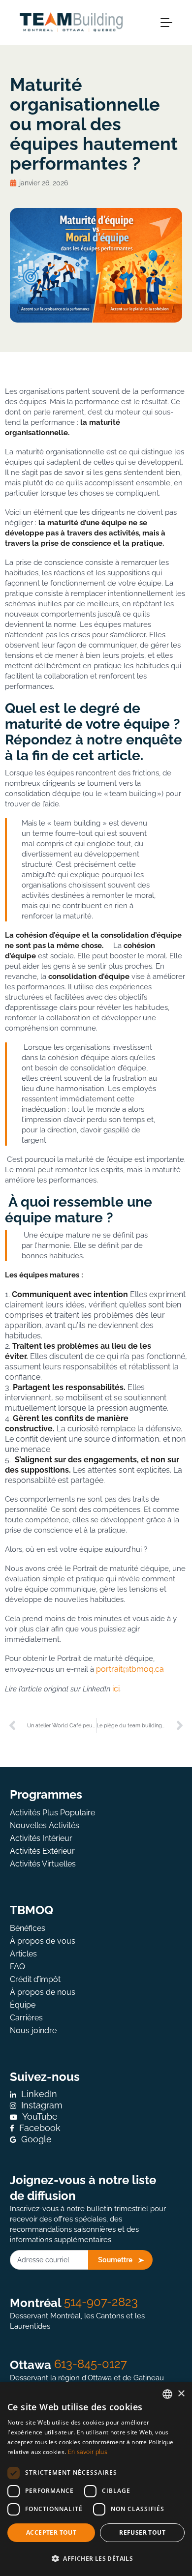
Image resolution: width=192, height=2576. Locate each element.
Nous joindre (33, 2030)
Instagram (42, 2105)
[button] (96, 2559)
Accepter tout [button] (51, 2532)
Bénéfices (28, 1928)
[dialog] (96, 2479)
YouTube (40, 2117)
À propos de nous (43, 1992)
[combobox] (167, 2394)
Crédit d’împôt (35, 1979)
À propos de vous (43, 1941)
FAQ (17, 1967)
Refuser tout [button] (142, 2532)
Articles (23, 1954)
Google (36, 2139)
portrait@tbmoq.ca (130, 1669)
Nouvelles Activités (45, 1825)
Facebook (40, 2128)
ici (116, 1689)
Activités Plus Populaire (52, 1813)
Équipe (23, 2005)
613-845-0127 (91, 2364)
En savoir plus (88, 2452)
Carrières (26, 2018)
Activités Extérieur (42, 1851)
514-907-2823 (101, 2302)
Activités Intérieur (41, 1838)
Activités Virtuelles (43, 1864)
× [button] (181, 2394)
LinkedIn (39, 2094)
